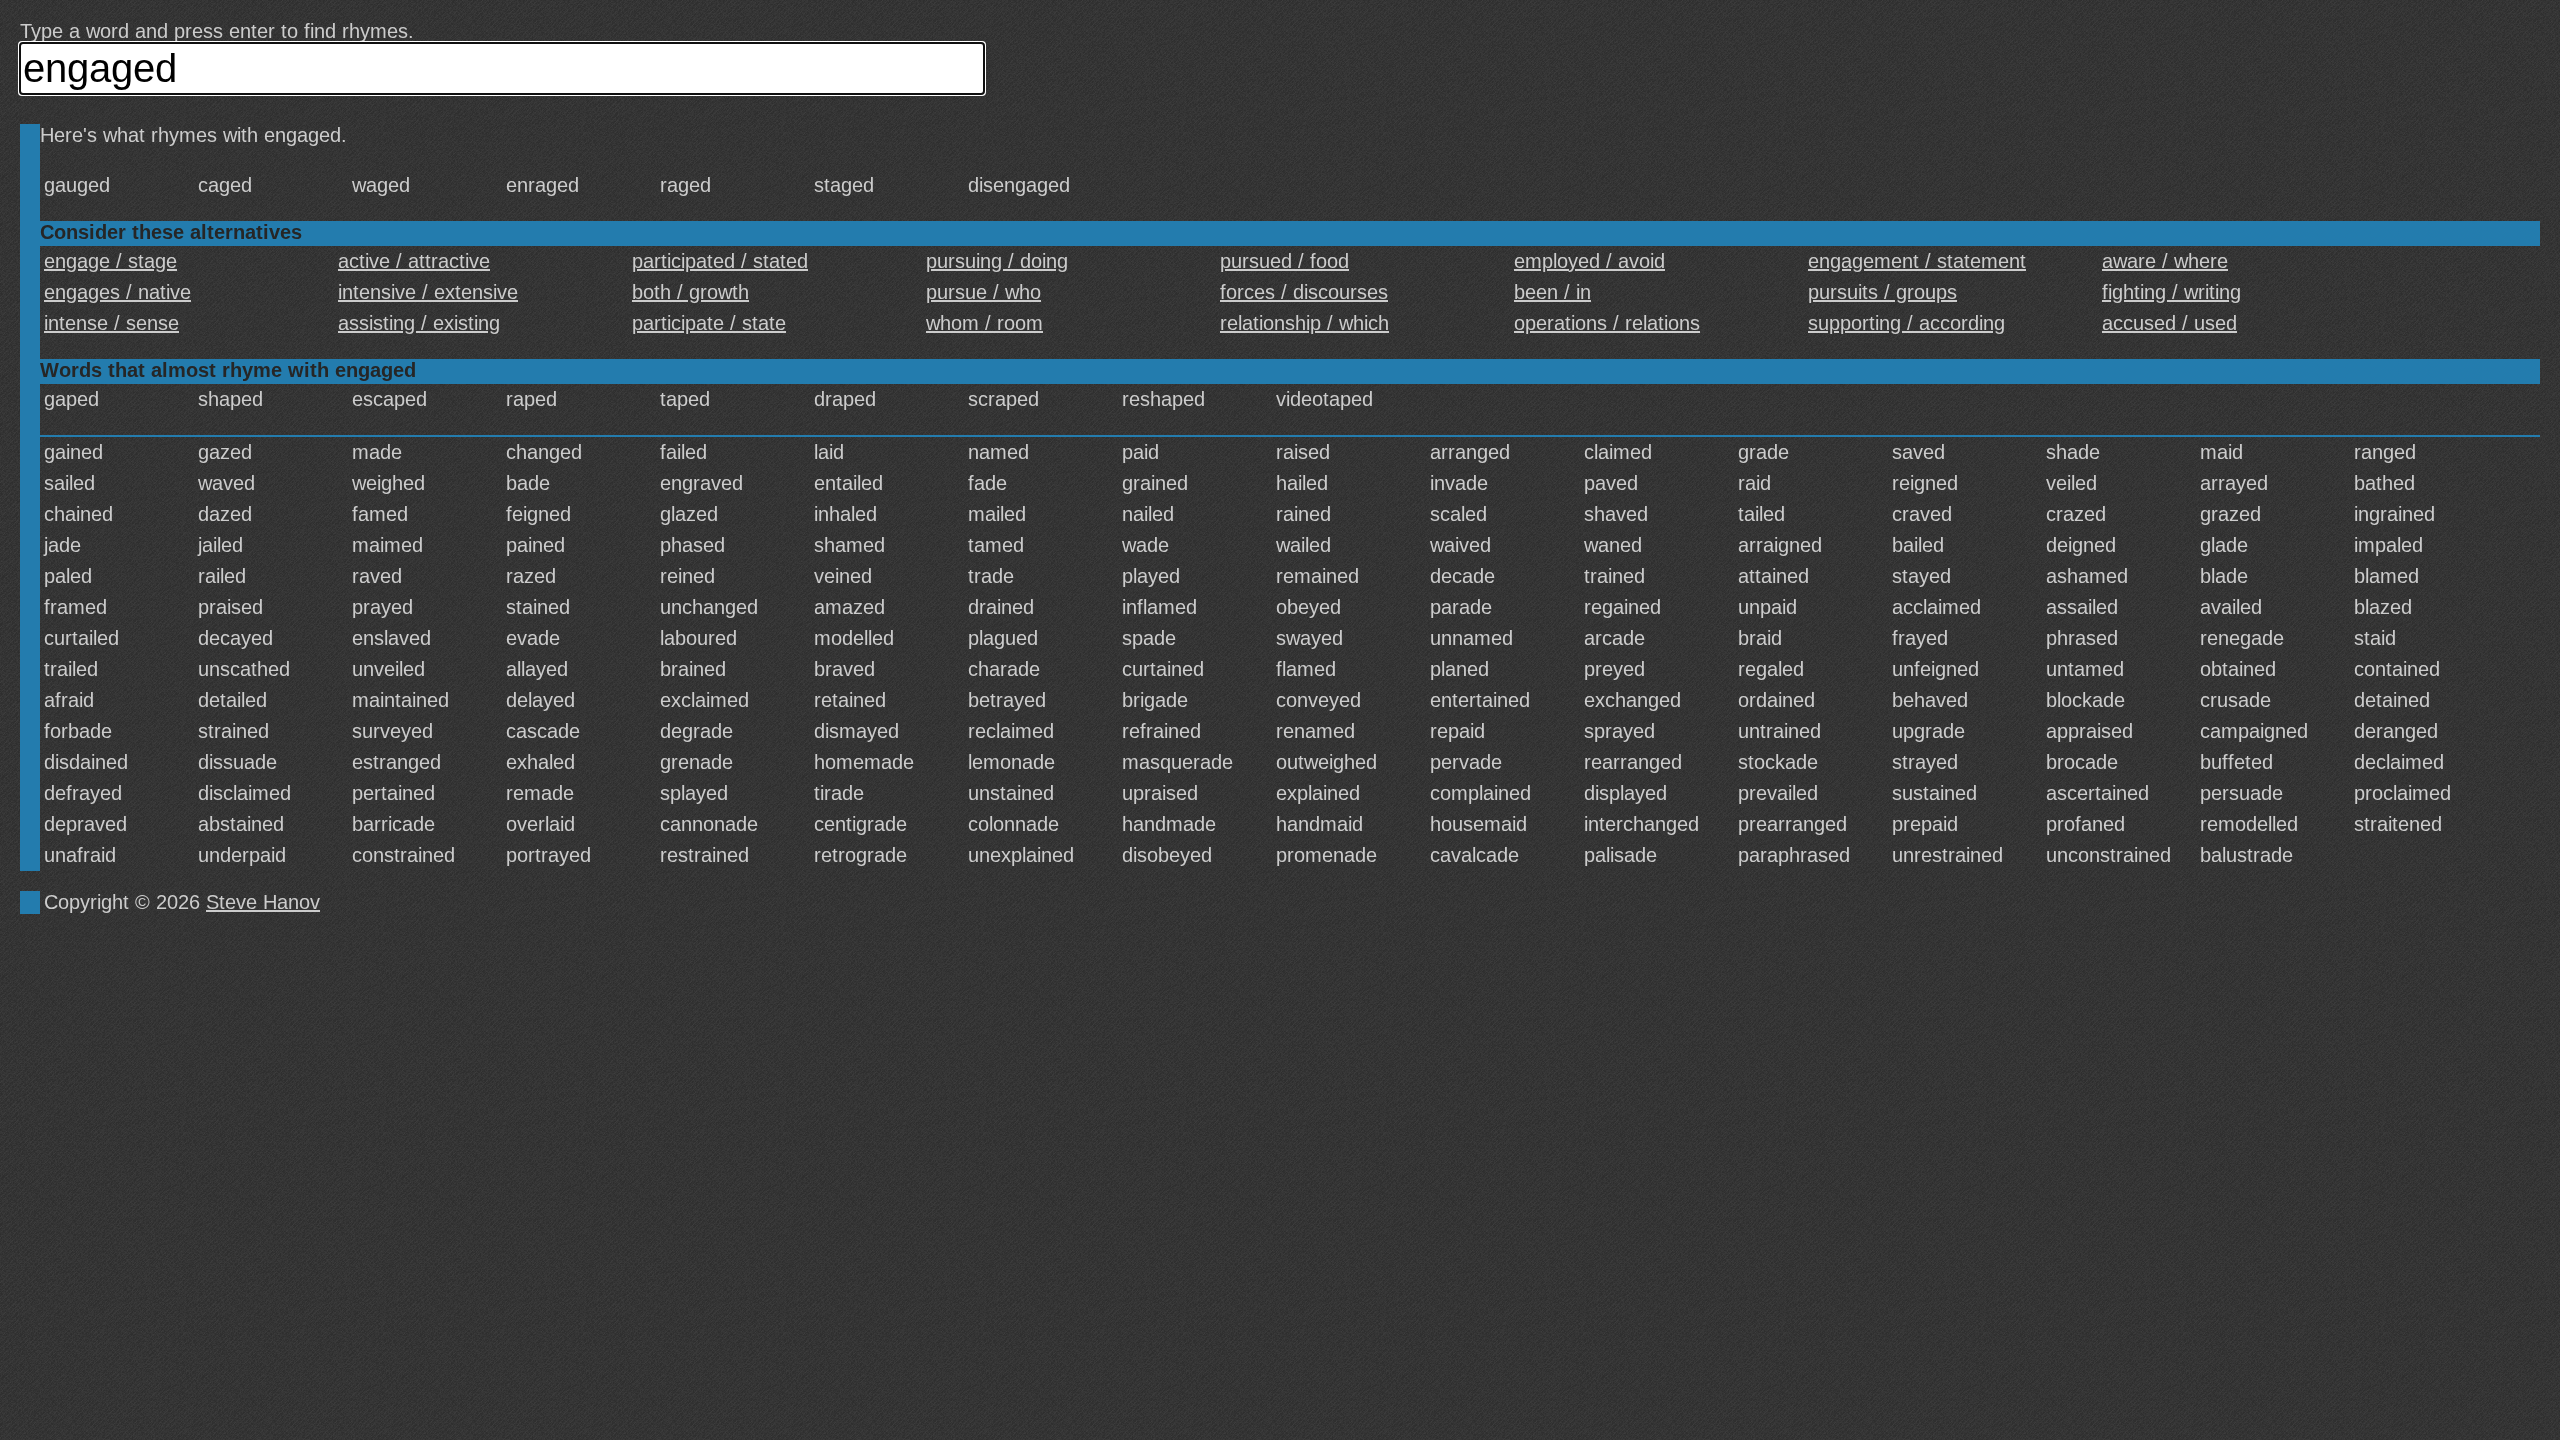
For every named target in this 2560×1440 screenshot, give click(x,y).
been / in (1552, 292)
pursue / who (983, 292)
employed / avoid (1589, 261)
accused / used (2169, 323)
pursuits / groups (1882, 292)
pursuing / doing (997, 261)
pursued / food (1284, 261)
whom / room (984, 323)
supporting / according (1906, 323)
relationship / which (1304, 323)
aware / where (2165, 261)
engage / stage (110, 261)
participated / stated (720, 261)
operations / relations (1607, 323)
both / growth (690, 292)
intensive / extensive (428, 292)
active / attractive (414, 261)
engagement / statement (1917, 261)
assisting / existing (419, 323)
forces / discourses (1304, 292)
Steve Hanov (263, 902)
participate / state (709, 323)
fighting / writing (2171, 292)
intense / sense (111, 323)
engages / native (117, 292)
